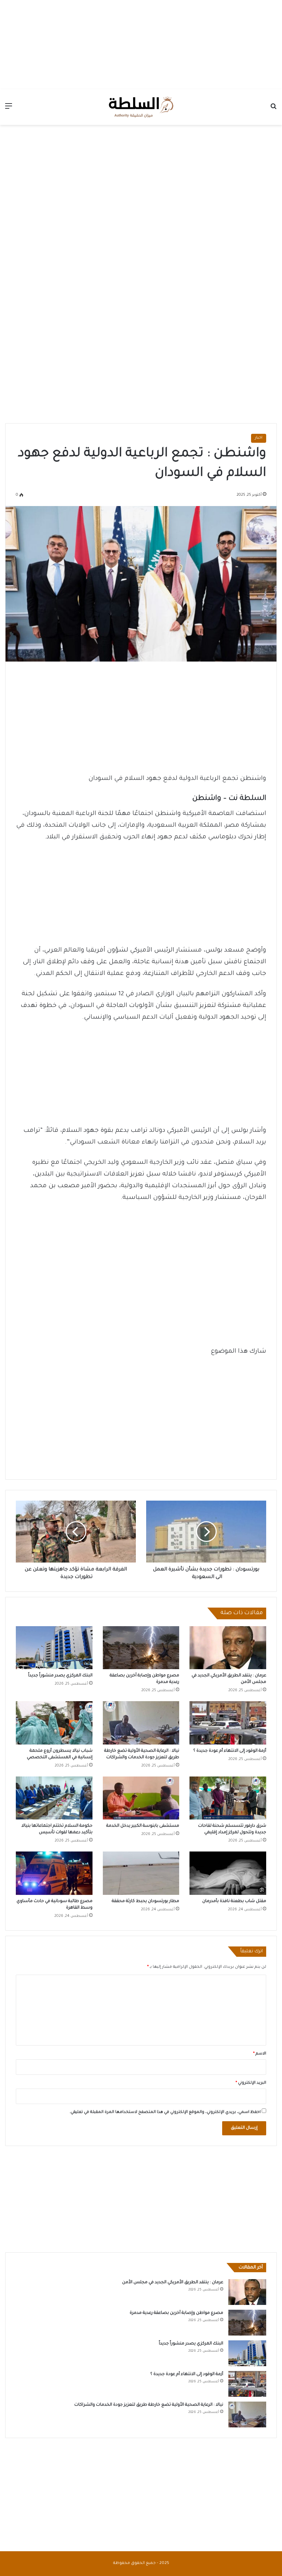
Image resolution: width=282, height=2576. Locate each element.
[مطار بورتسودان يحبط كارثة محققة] (141, 1873)
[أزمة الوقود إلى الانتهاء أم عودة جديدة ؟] (228, 1723)
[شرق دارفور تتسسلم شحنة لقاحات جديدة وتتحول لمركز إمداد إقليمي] (228, 1798)
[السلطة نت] (141, 107)
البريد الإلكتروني (251, 2083)
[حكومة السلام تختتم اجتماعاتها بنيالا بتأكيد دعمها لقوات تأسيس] (54, 1798)
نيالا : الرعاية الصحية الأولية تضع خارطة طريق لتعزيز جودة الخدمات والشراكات (149, 2405)
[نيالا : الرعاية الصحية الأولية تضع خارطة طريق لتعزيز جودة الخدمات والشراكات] (141, 1723)
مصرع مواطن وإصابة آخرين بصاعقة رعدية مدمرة (176, 2313)
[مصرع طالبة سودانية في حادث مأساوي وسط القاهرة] (54, 1873)
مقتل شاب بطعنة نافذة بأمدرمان (234, 1901)
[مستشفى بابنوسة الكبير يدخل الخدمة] (141, 1798)
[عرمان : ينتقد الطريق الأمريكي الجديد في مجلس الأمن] (228, 1648)
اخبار (259, 438)
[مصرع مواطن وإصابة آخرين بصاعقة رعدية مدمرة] (141, 1648)
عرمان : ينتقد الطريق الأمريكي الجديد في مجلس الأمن (173, 2283)
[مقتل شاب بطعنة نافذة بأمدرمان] (228, 1873)
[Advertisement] (141, 43)
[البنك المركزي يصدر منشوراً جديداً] (54, 1648)
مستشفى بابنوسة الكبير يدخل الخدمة (143, 1826)
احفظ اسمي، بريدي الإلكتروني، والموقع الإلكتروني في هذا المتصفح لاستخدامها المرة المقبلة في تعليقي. (165, 2112)
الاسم (260, 2054)
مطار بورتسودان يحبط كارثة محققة (145, 1901)
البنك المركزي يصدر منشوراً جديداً (60, 1676)
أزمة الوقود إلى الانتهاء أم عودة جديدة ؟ (230, 1751)
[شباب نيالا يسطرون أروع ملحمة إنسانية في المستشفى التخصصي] (54, 1723)
